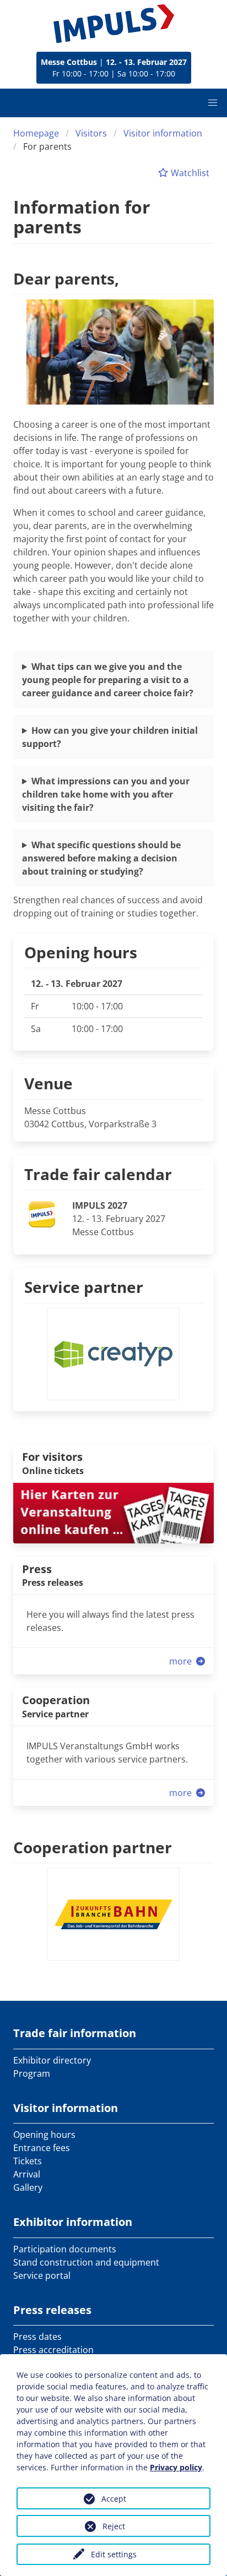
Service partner (84, 1287)
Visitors (91, 133)
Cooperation (56, 1700)
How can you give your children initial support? (110, 737)
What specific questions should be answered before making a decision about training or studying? (101, 858)
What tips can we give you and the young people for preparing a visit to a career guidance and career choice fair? (108, 680)
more (182, 1661)
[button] (213, 103)
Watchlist (189, 173)
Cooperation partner (93, 1847)
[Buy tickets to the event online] (113, 1512)
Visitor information (163, 133)
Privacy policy (176, 2467)
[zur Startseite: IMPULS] (114, 24)
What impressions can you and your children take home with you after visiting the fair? (106, 794)
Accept (114, 2499)
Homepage (36, 133)
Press (37, 1569)
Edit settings (114, 2554)
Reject (114, 2526)
